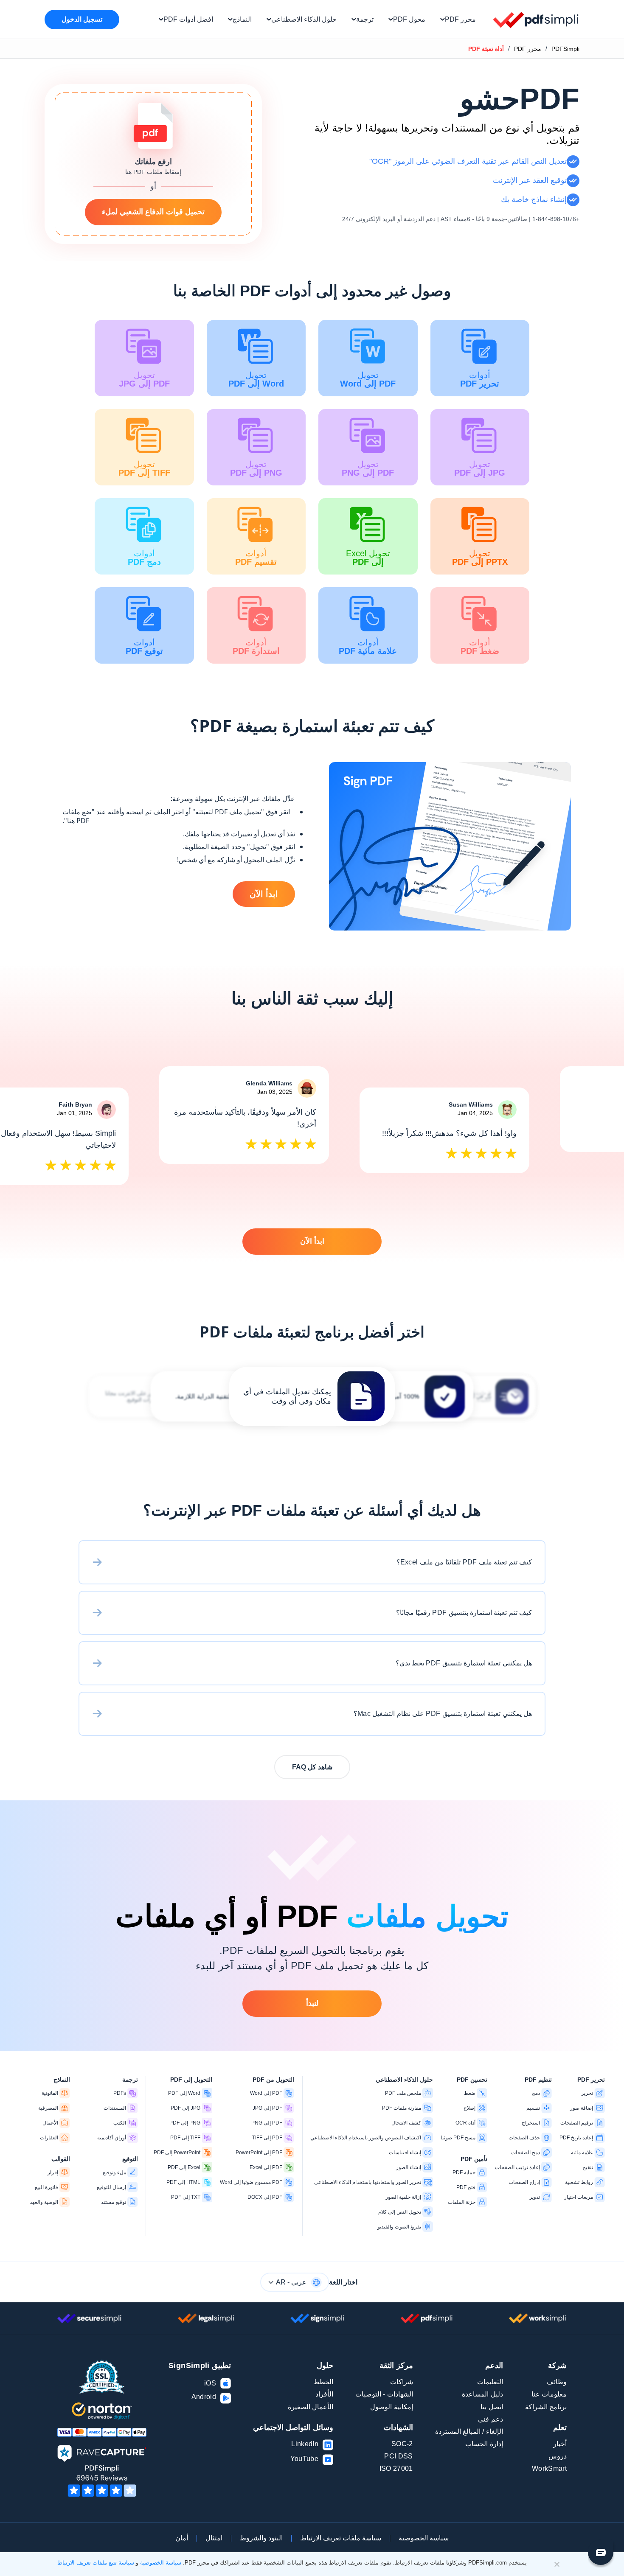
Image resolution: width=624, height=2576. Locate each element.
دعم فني (490, 2419)
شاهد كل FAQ (312, 1767)
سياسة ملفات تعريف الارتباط (341, 2538)
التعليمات (490, 2382)
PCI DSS (398, 2456)
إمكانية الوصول (391, 2407)
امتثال (214, 2538)
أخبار (560, 2444)
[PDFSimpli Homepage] (536, 20)
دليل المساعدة (482, 2394)
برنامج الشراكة (546, 2407)
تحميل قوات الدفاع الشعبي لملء (153, 212)
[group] (312, 1396)
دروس (558, 2456)
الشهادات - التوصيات (384, 2394)
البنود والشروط (261, 2538)
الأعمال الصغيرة (311, 2407)
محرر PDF (528, 49)
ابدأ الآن (264, 894)
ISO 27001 (396, 2468)
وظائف (557, 2382)
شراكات (402, 2382)
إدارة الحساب (484, 2444)
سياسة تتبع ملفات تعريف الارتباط (96, 2563)
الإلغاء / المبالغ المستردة (469, 2432)
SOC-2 (402, 2444)
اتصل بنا (492, 2407)
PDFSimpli (565, 49)
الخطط (323, 2382)
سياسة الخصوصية (424, 2538)
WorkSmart (549, 2468)
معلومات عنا (549, 2394)
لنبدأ (312, 2003)
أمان (182, 2538)
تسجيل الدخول (82, 19)
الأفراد (324, 2394)
